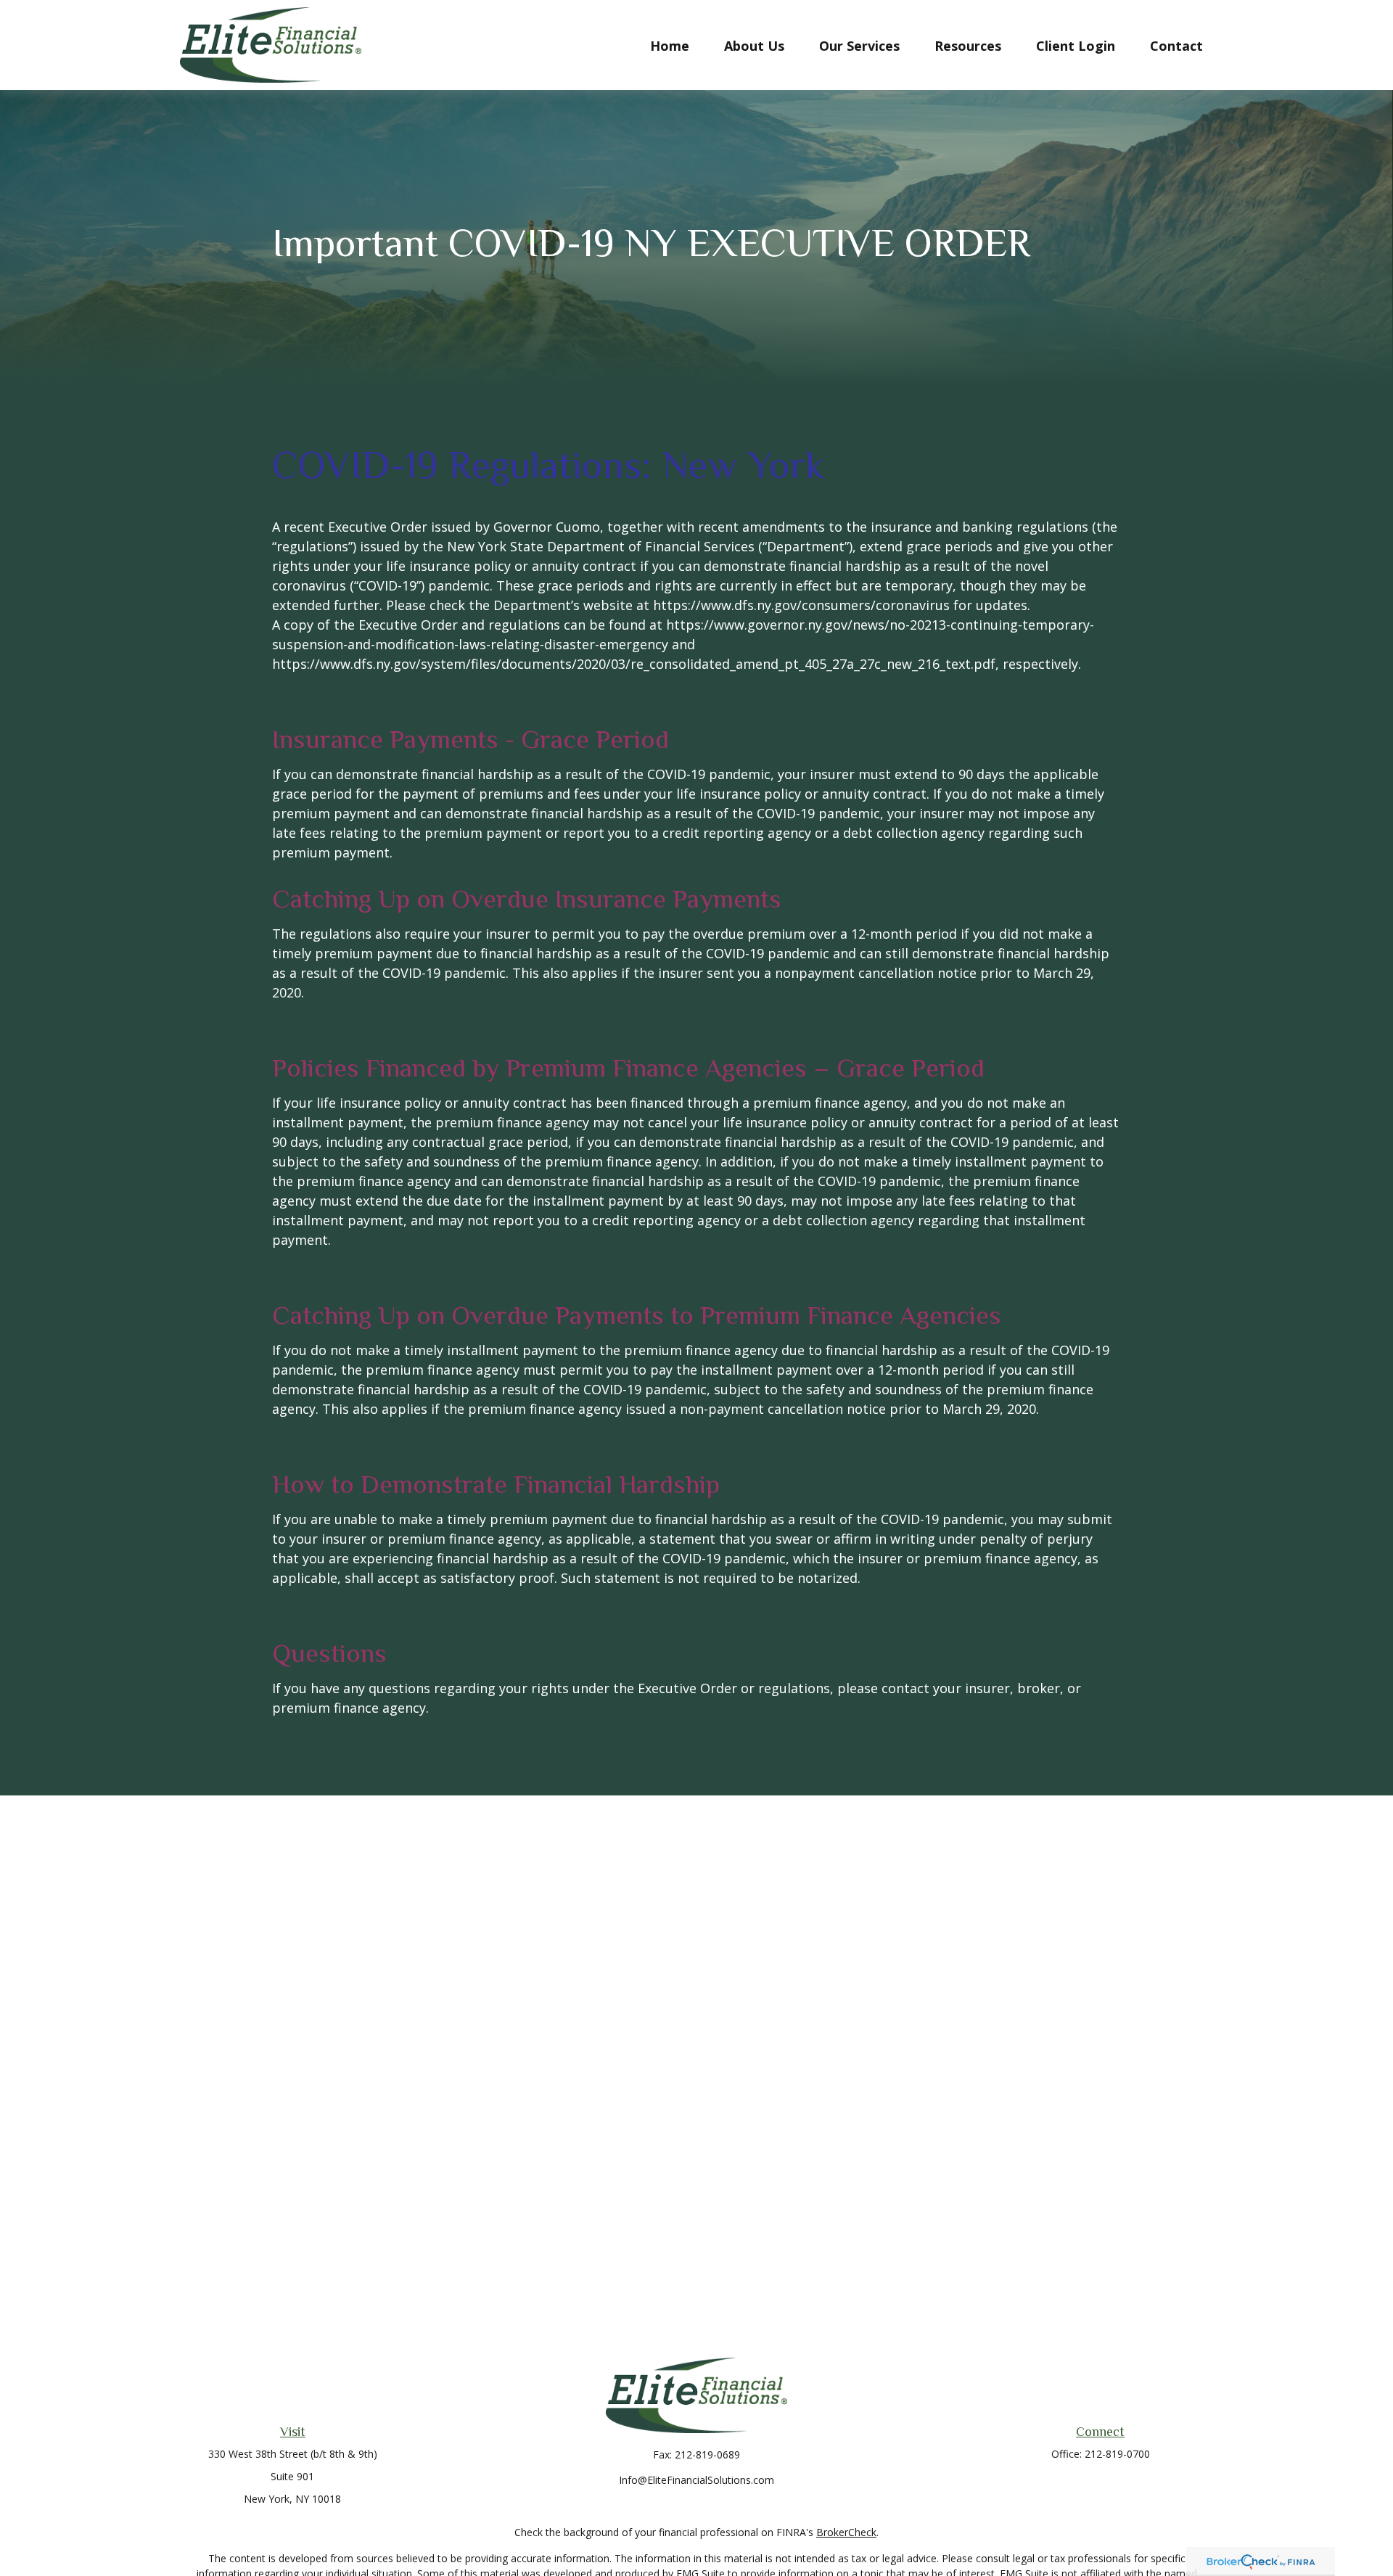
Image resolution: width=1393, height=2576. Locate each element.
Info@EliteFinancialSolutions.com (696, 2480)
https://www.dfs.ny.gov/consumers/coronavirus (801, 605)
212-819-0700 (1117, 2454)
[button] (670, 45)
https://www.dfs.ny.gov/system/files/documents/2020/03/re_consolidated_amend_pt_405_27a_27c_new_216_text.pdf (634, 664)
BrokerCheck (846, 2532)
